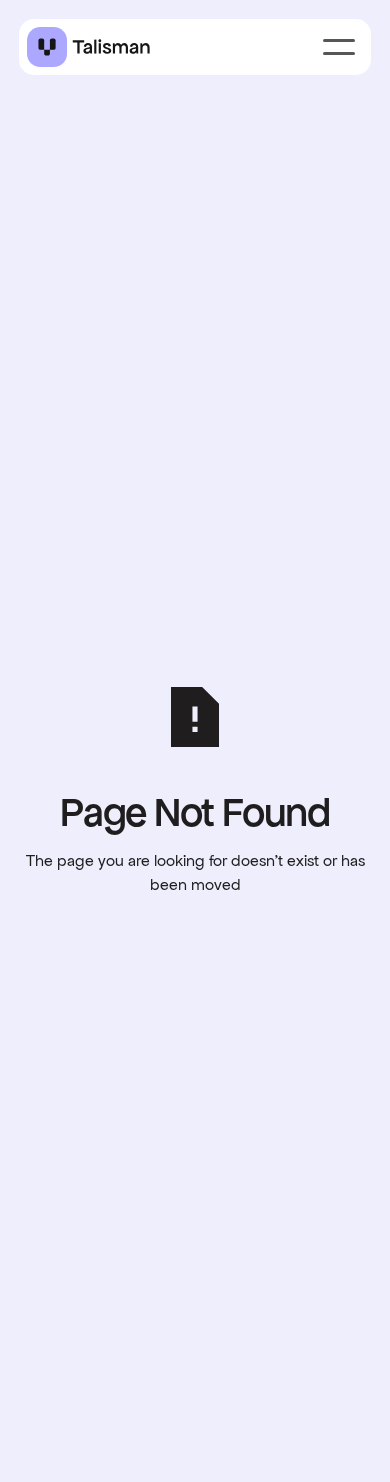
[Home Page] (88, 47)
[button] (339, 47)
